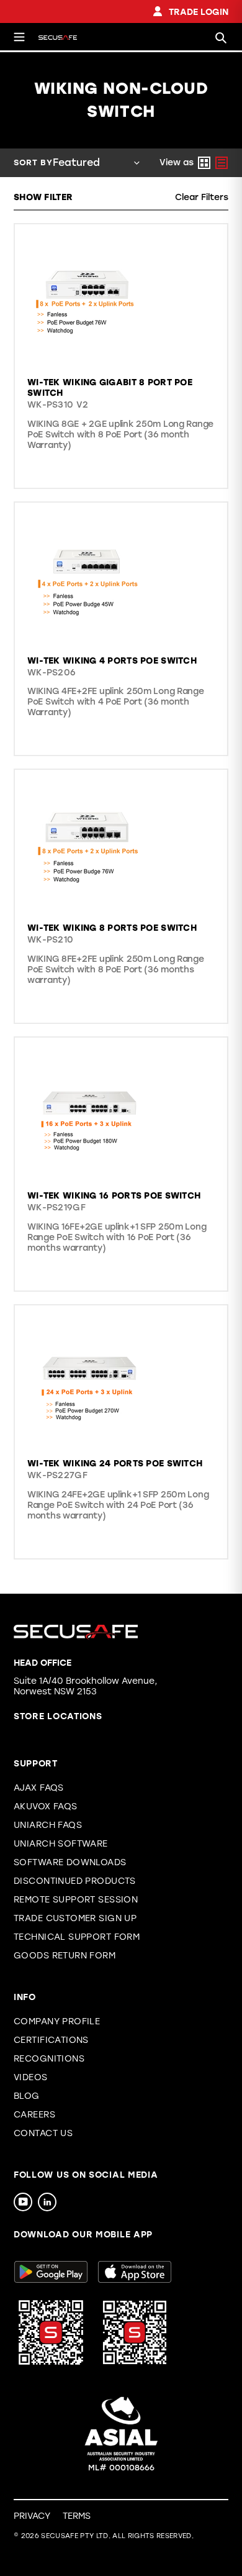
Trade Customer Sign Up (75, 1918)
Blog (27, 2096)
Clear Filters (202, 197)
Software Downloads (70, 1862)
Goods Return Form (65, 1956)
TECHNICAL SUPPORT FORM (77, 1937)
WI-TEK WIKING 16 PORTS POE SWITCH (114, 1196)
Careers (34, 2115)
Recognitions (49, 2059)
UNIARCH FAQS (48, 1825)
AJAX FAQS (39, 1788)
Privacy (32, 2516)
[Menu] (19, 37)
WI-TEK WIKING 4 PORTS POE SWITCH (112, 661)
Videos (31, 2077)
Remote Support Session (76, 1900)
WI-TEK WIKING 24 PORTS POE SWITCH (115, 1464)
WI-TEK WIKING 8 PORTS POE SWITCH (112, 928)
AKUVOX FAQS (46, 1806)
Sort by (33, 162)
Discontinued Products (75, 1881)
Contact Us (43, 2133)
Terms (77, 2516)
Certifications (51, 2040)
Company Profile (57, 2021)
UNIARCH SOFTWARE (61, 1844)
